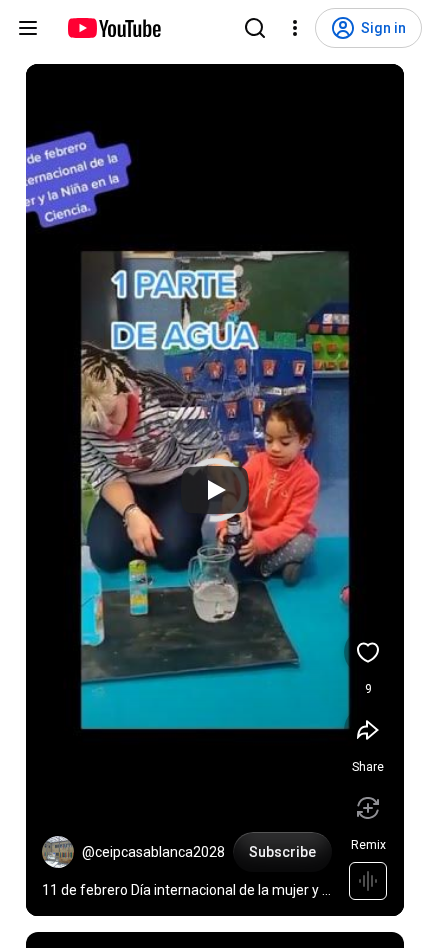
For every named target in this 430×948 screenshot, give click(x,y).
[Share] (368, 730)
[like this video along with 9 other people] (368, 652)
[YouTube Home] (113, 28)
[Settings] (295, 28)
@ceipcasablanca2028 (153, 852)
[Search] (255, 28)
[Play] (215, 490)
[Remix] (368, 808)
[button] (58, 852)
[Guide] (28, 28)
